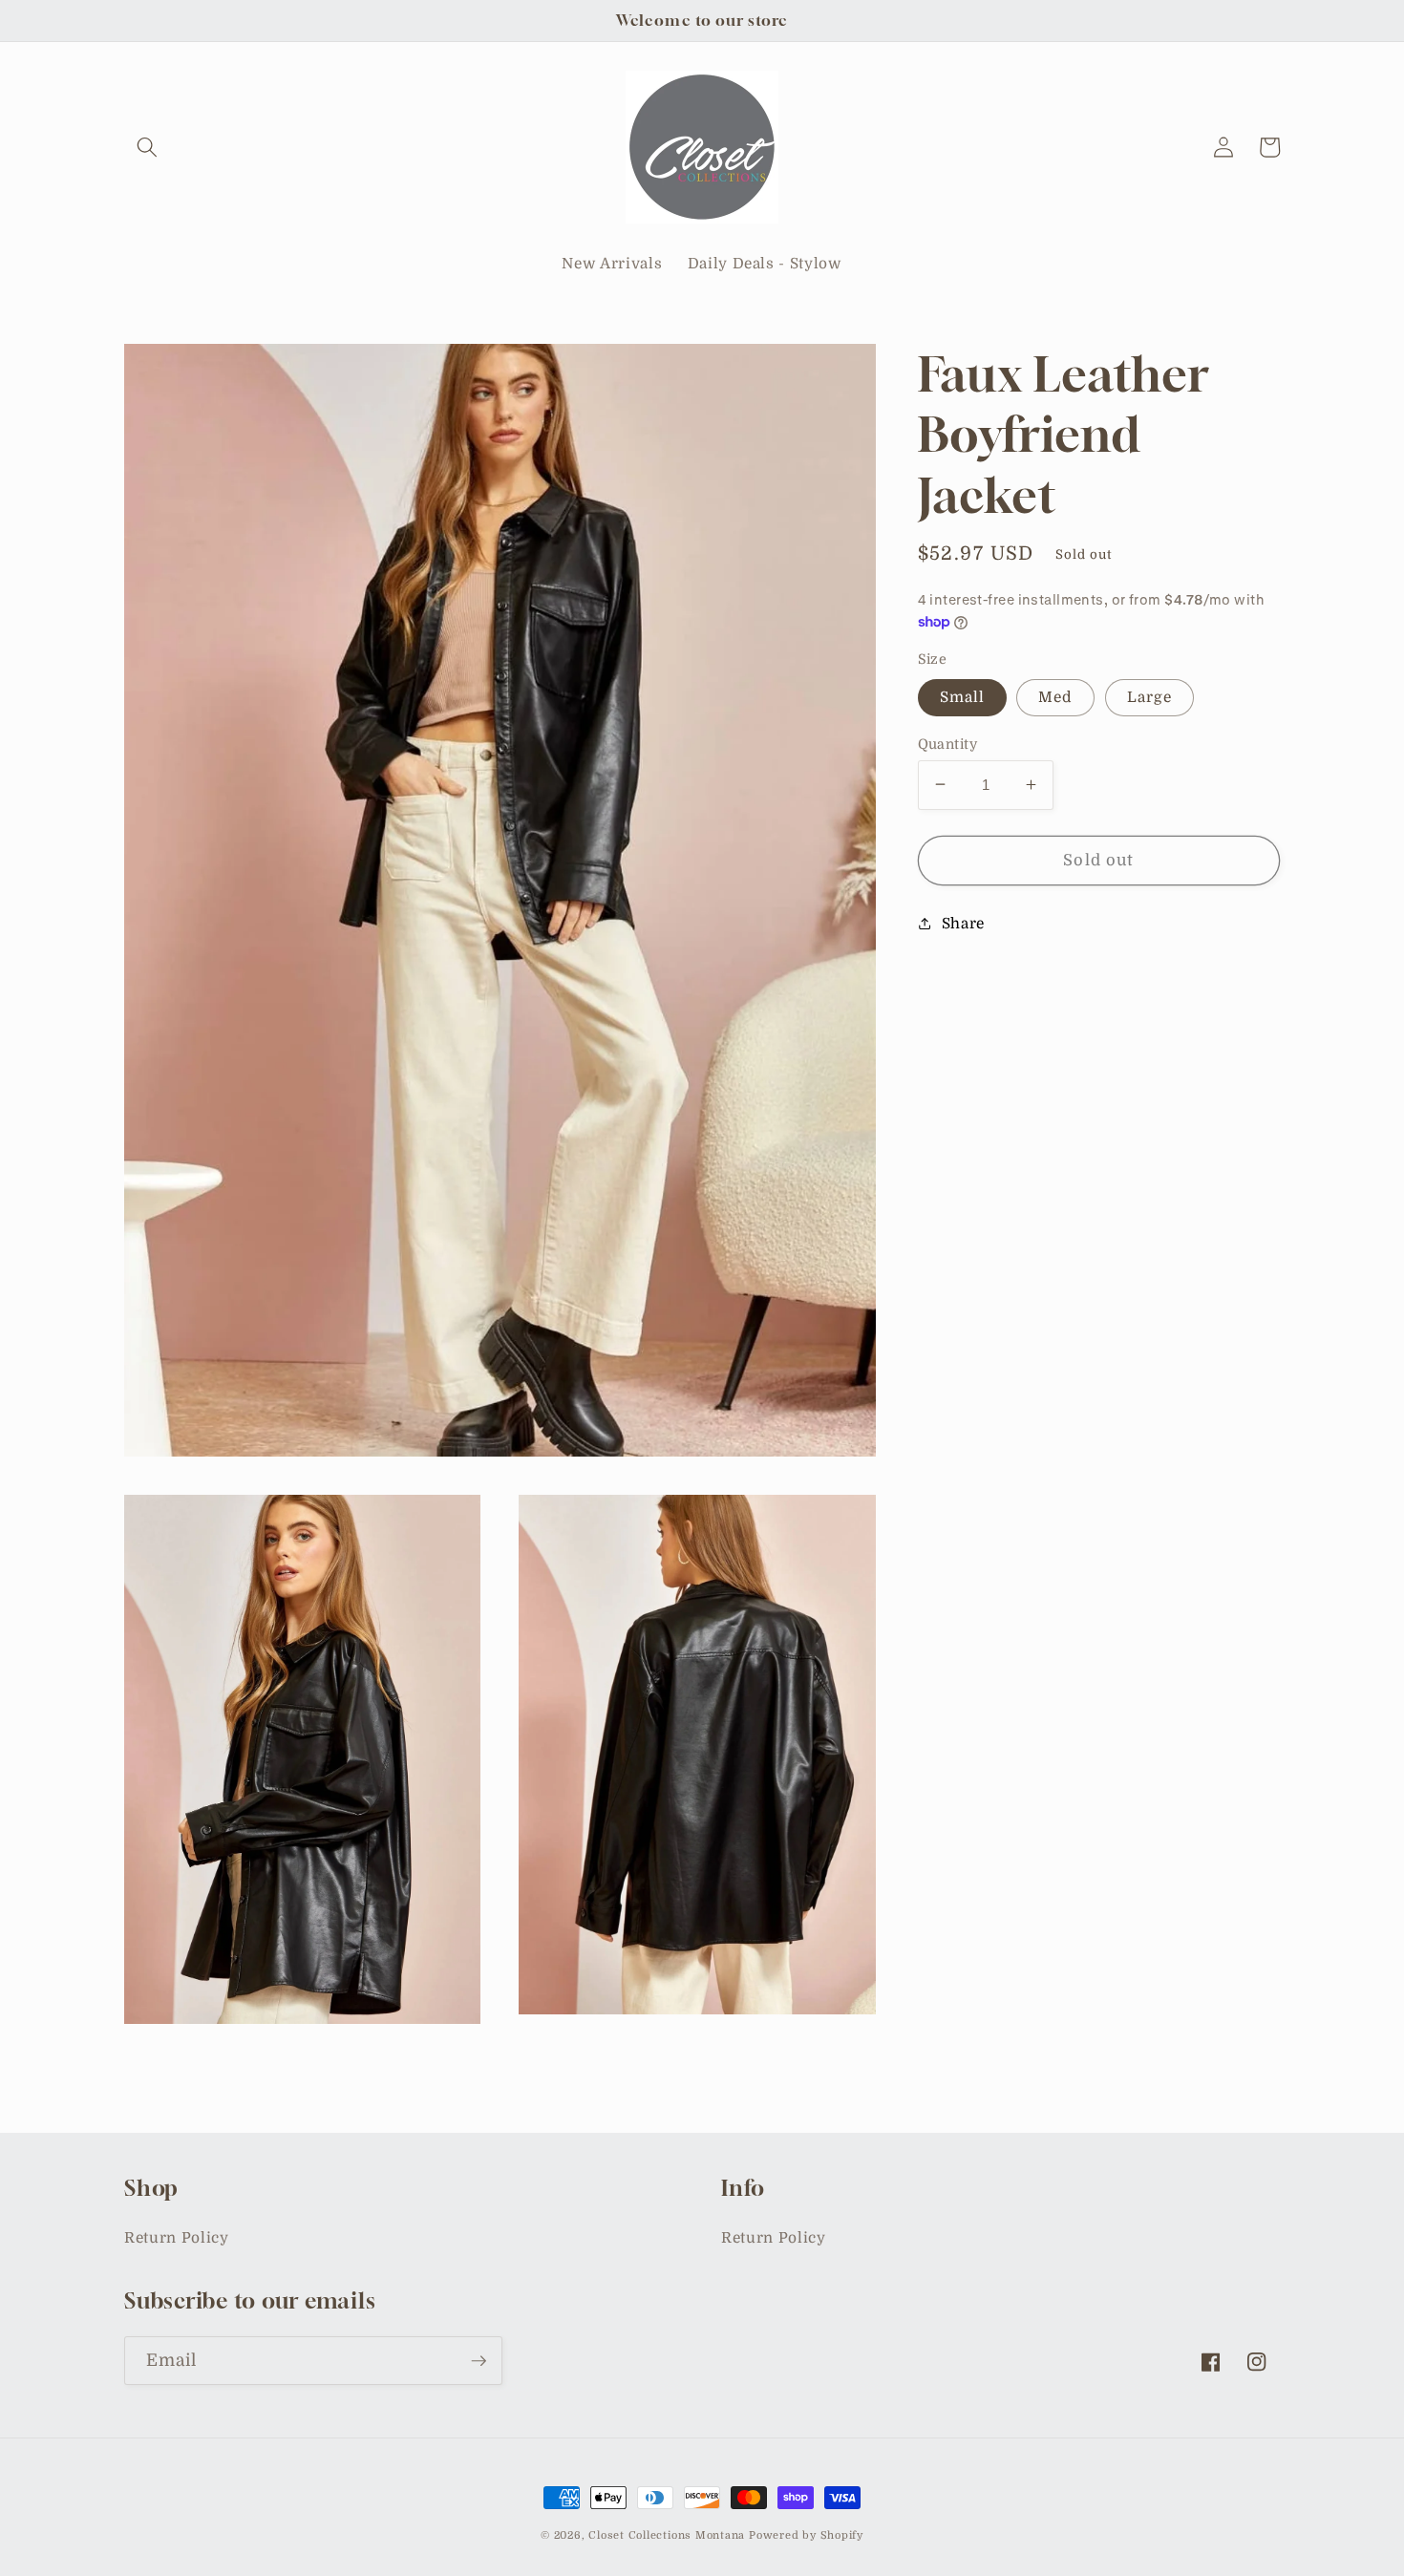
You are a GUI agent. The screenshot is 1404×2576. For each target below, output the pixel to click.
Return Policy (177, 2238)
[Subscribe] (479, 2361)
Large (1150, 696)
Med (1055, 696)
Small (963, 696)
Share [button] (963, 924)
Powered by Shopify (806, 2535)
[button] (147, 147)
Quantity (948, 743)
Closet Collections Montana (667, 2535)
